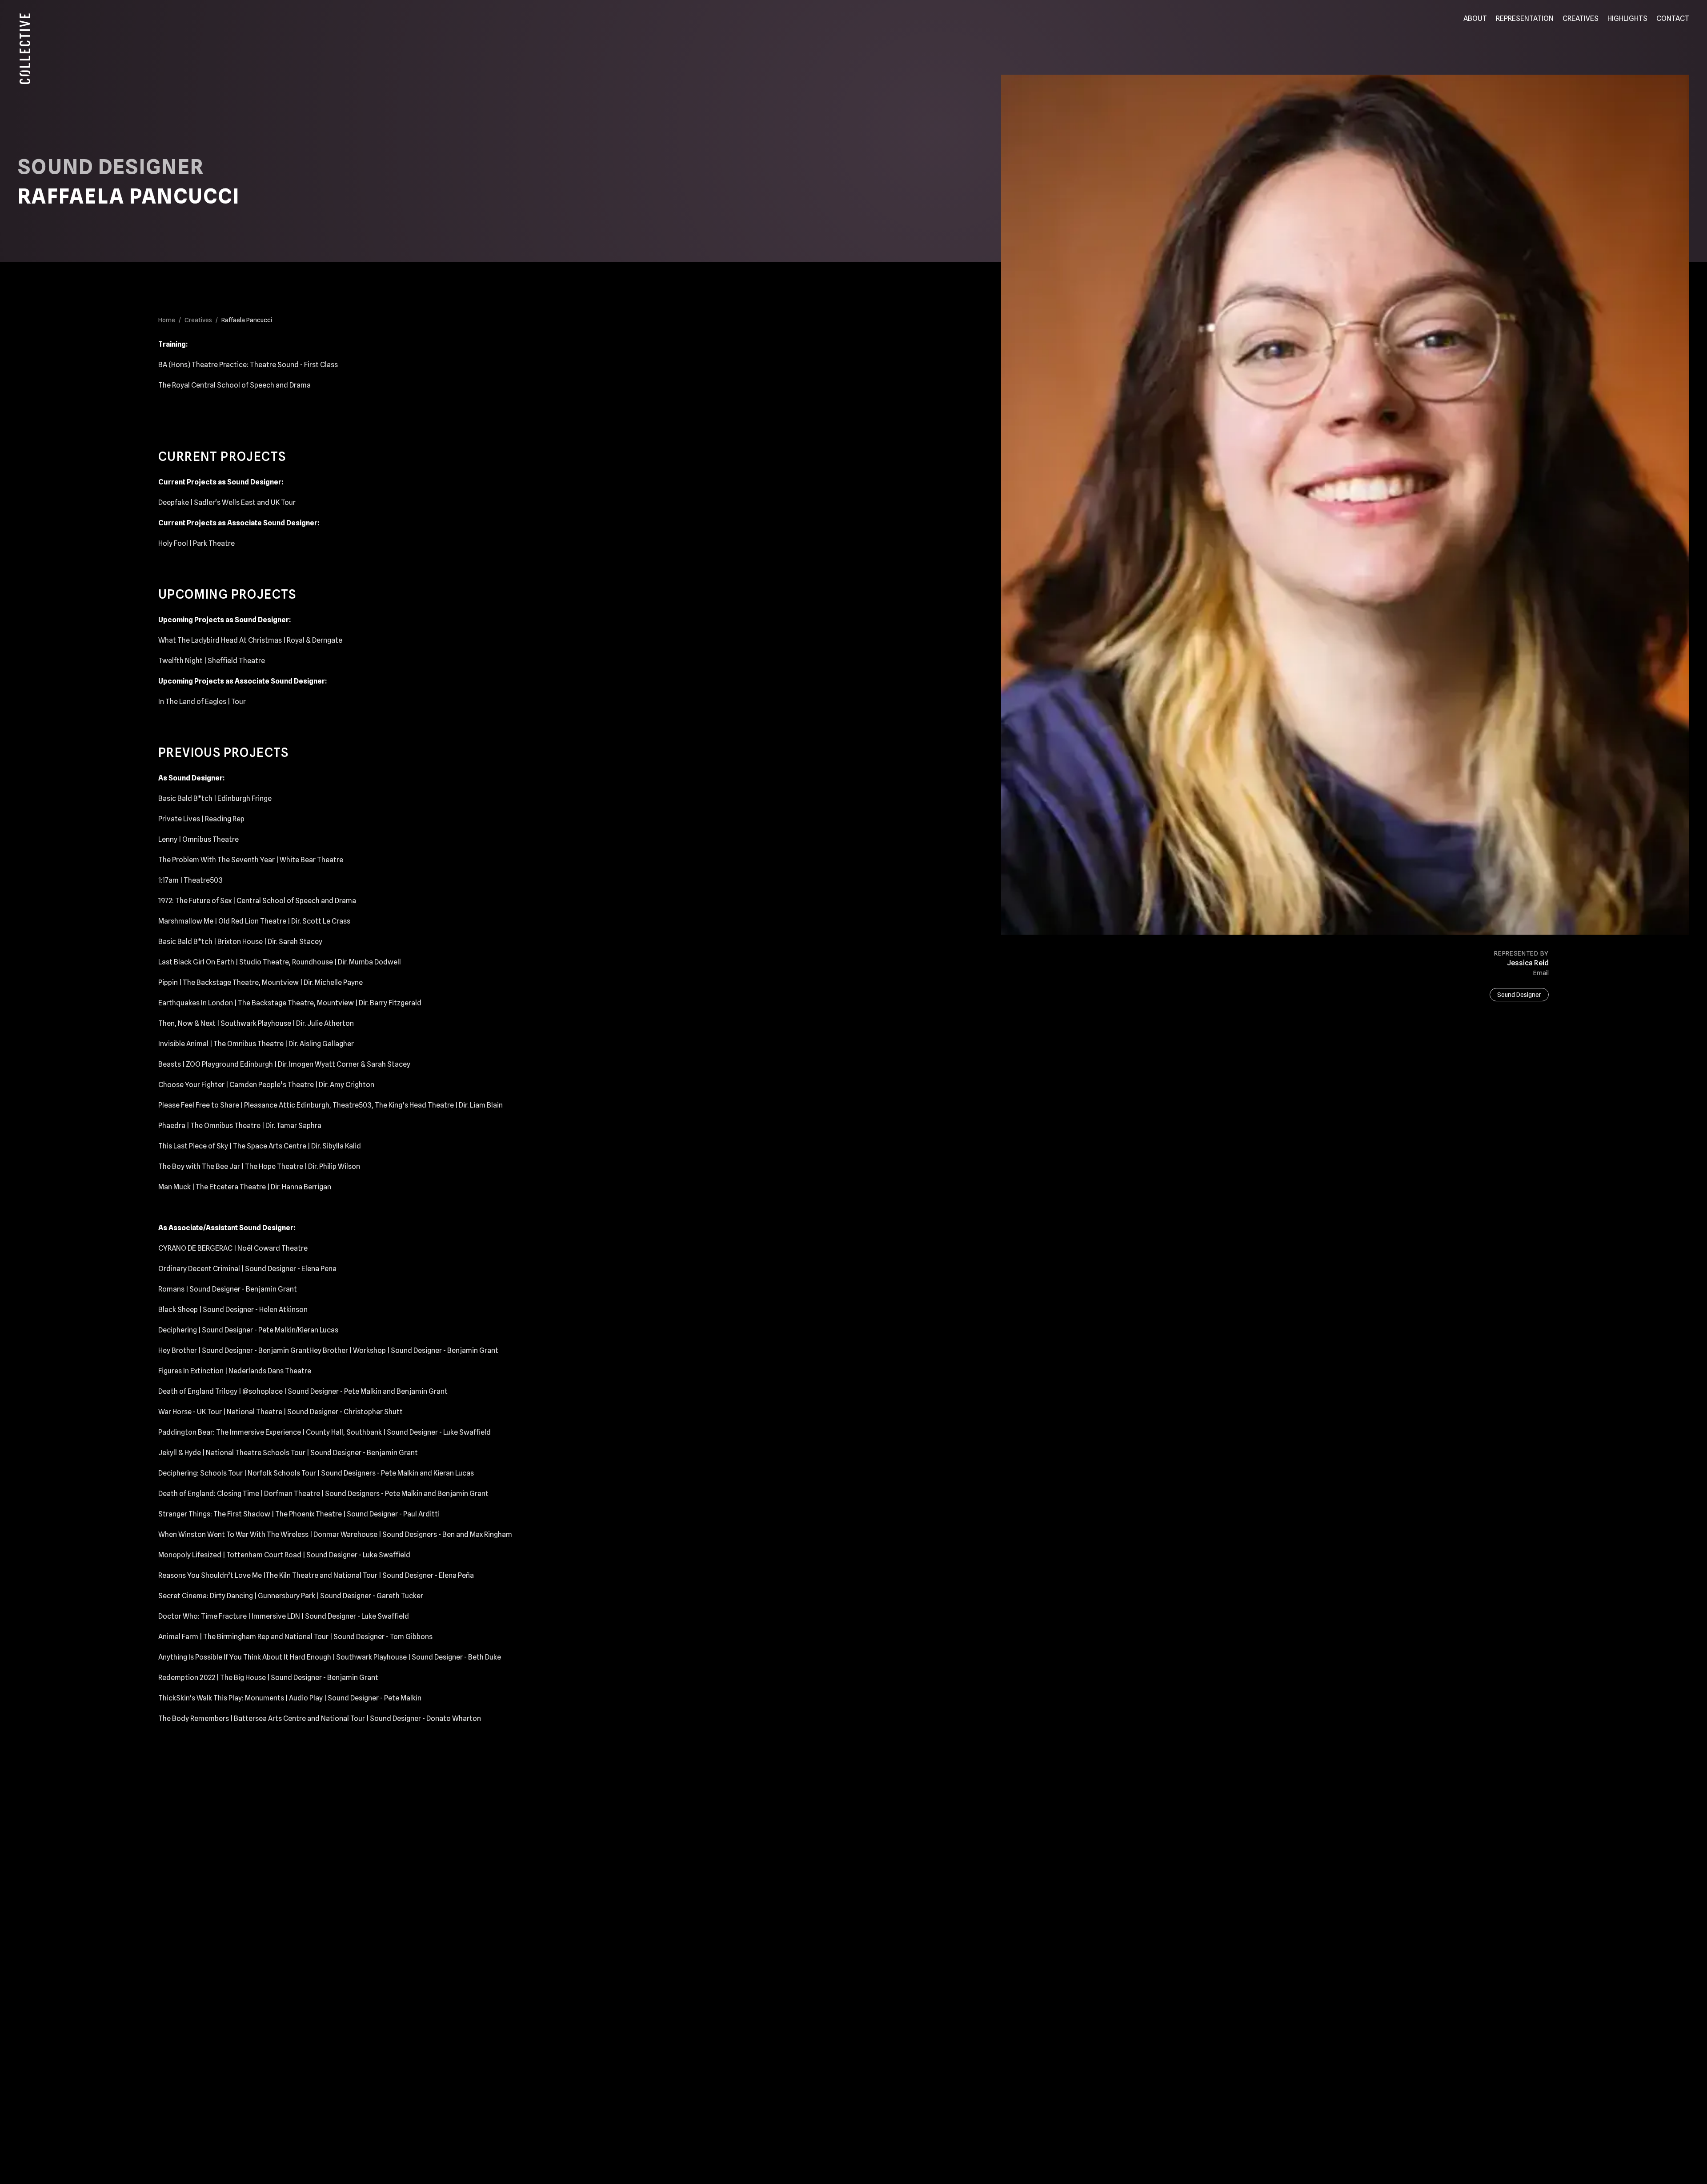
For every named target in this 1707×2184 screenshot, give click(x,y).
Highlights (1627, 18)
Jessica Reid (1528, 963)
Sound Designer (1519, 995)
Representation (1525, 18)
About (1475, 18)
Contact (1673, 18)
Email (1541, 973)
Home (167, 320)
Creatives (1581, 18)
